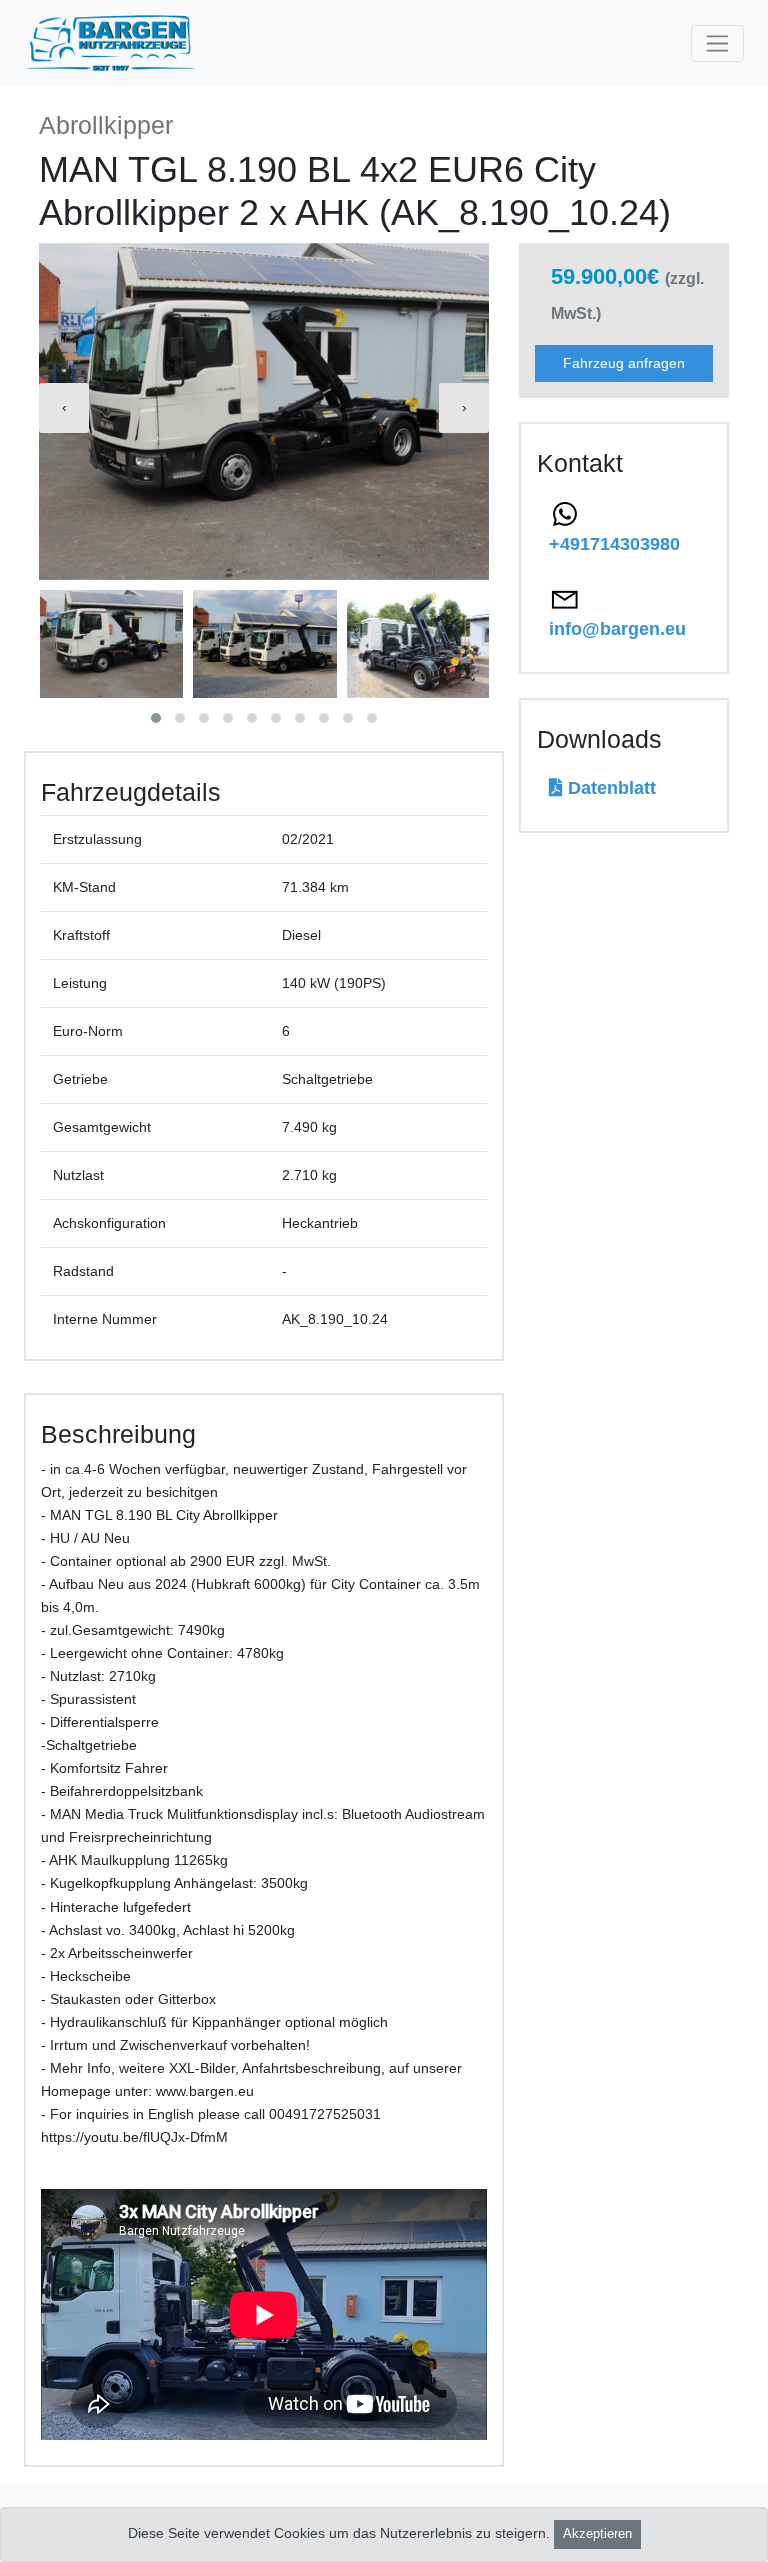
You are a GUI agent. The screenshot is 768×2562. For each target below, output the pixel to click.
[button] (156, 718)
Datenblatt (609, 788)
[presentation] (64, 408)
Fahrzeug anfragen (624, 363)
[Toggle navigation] (717, 43)
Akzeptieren (597, 2534)
